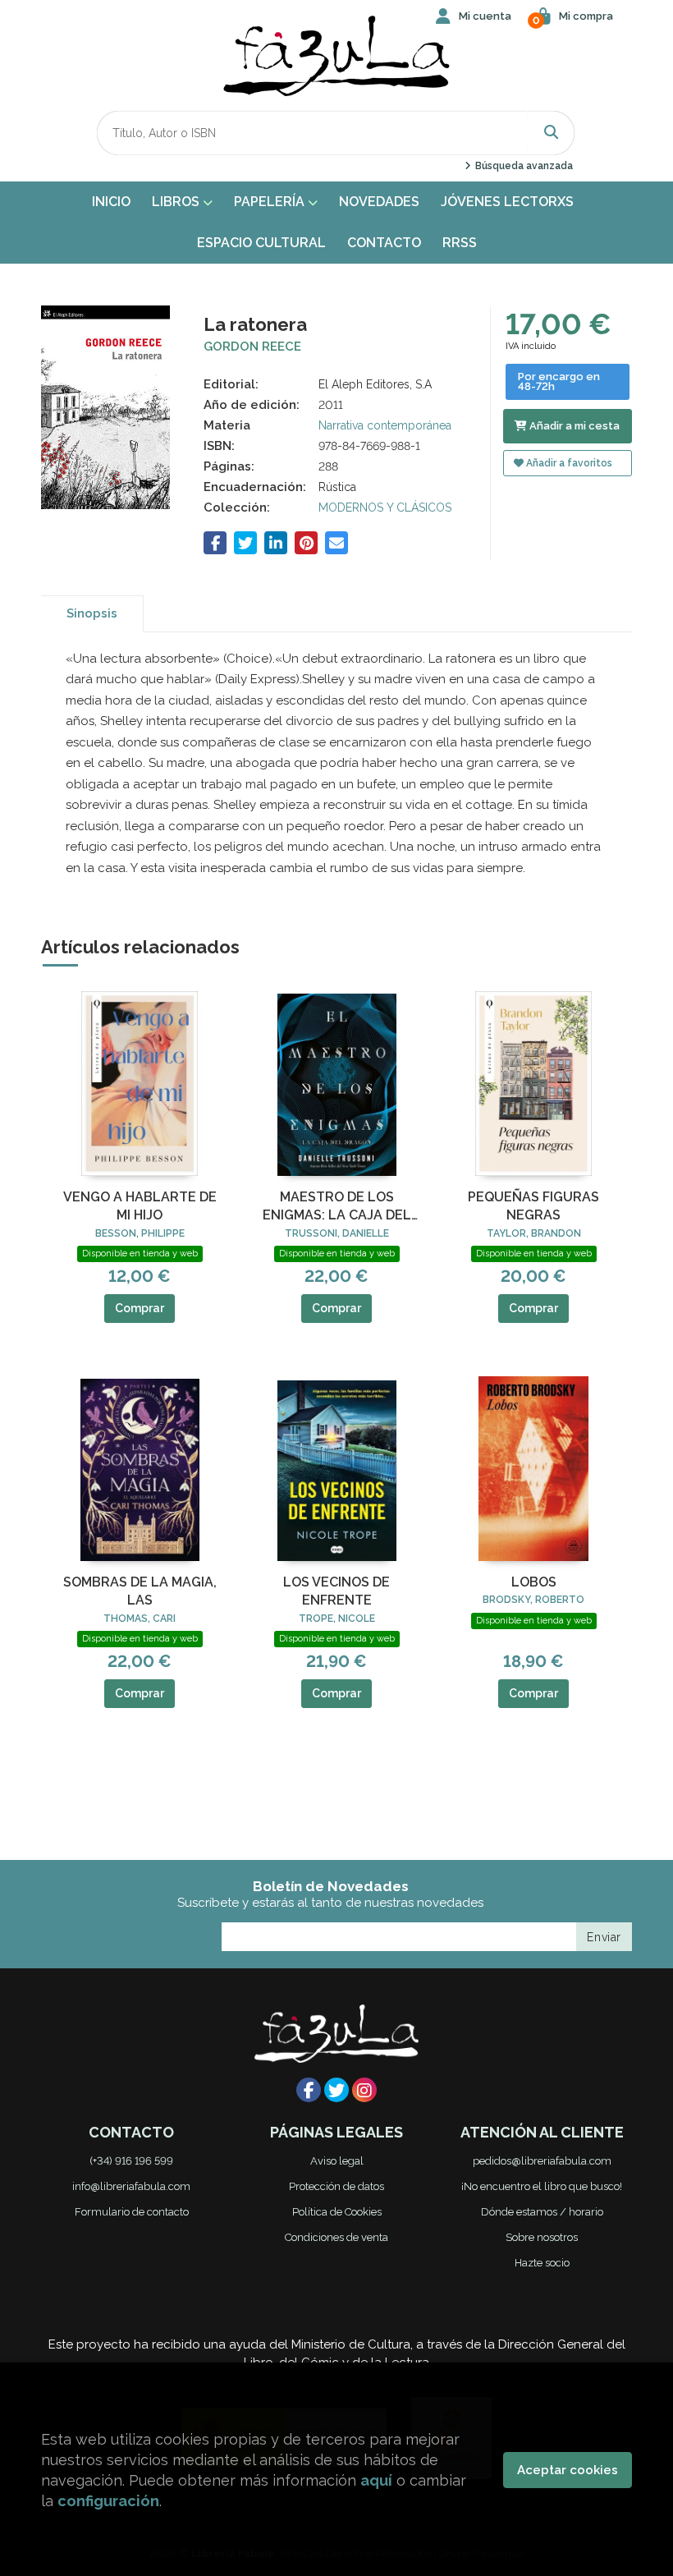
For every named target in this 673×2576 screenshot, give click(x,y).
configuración (108, 2501)
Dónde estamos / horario (542, 2212)
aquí (376, 2480)
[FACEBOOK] (309, 2090)
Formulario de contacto (132, 2212)
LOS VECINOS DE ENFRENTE (336, 1591)
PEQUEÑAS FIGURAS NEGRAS (533, 1206)
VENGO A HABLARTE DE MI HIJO (140, 1206)
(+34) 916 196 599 (131, 2161)
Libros (177, 202)
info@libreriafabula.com (131, 2186)
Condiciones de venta (336, 2237)
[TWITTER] (336, 2090)
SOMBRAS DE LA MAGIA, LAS (140, 1591)
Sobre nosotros (542, 2237)
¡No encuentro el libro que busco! (542, 2186)
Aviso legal (337, 2161)
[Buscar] (552, 133)
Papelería (271, 202)
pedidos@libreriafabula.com (542, 2161)
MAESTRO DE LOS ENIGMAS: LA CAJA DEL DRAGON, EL (337, 1207)
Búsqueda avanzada (522, 166)
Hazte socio (542, 2263)
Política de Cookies (337, 2212)
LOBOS (534, 1582)
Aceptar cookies (568, 2470)
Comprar (140, 1308)
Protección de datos (336, 2186)
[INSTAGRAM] (364, 2090)
